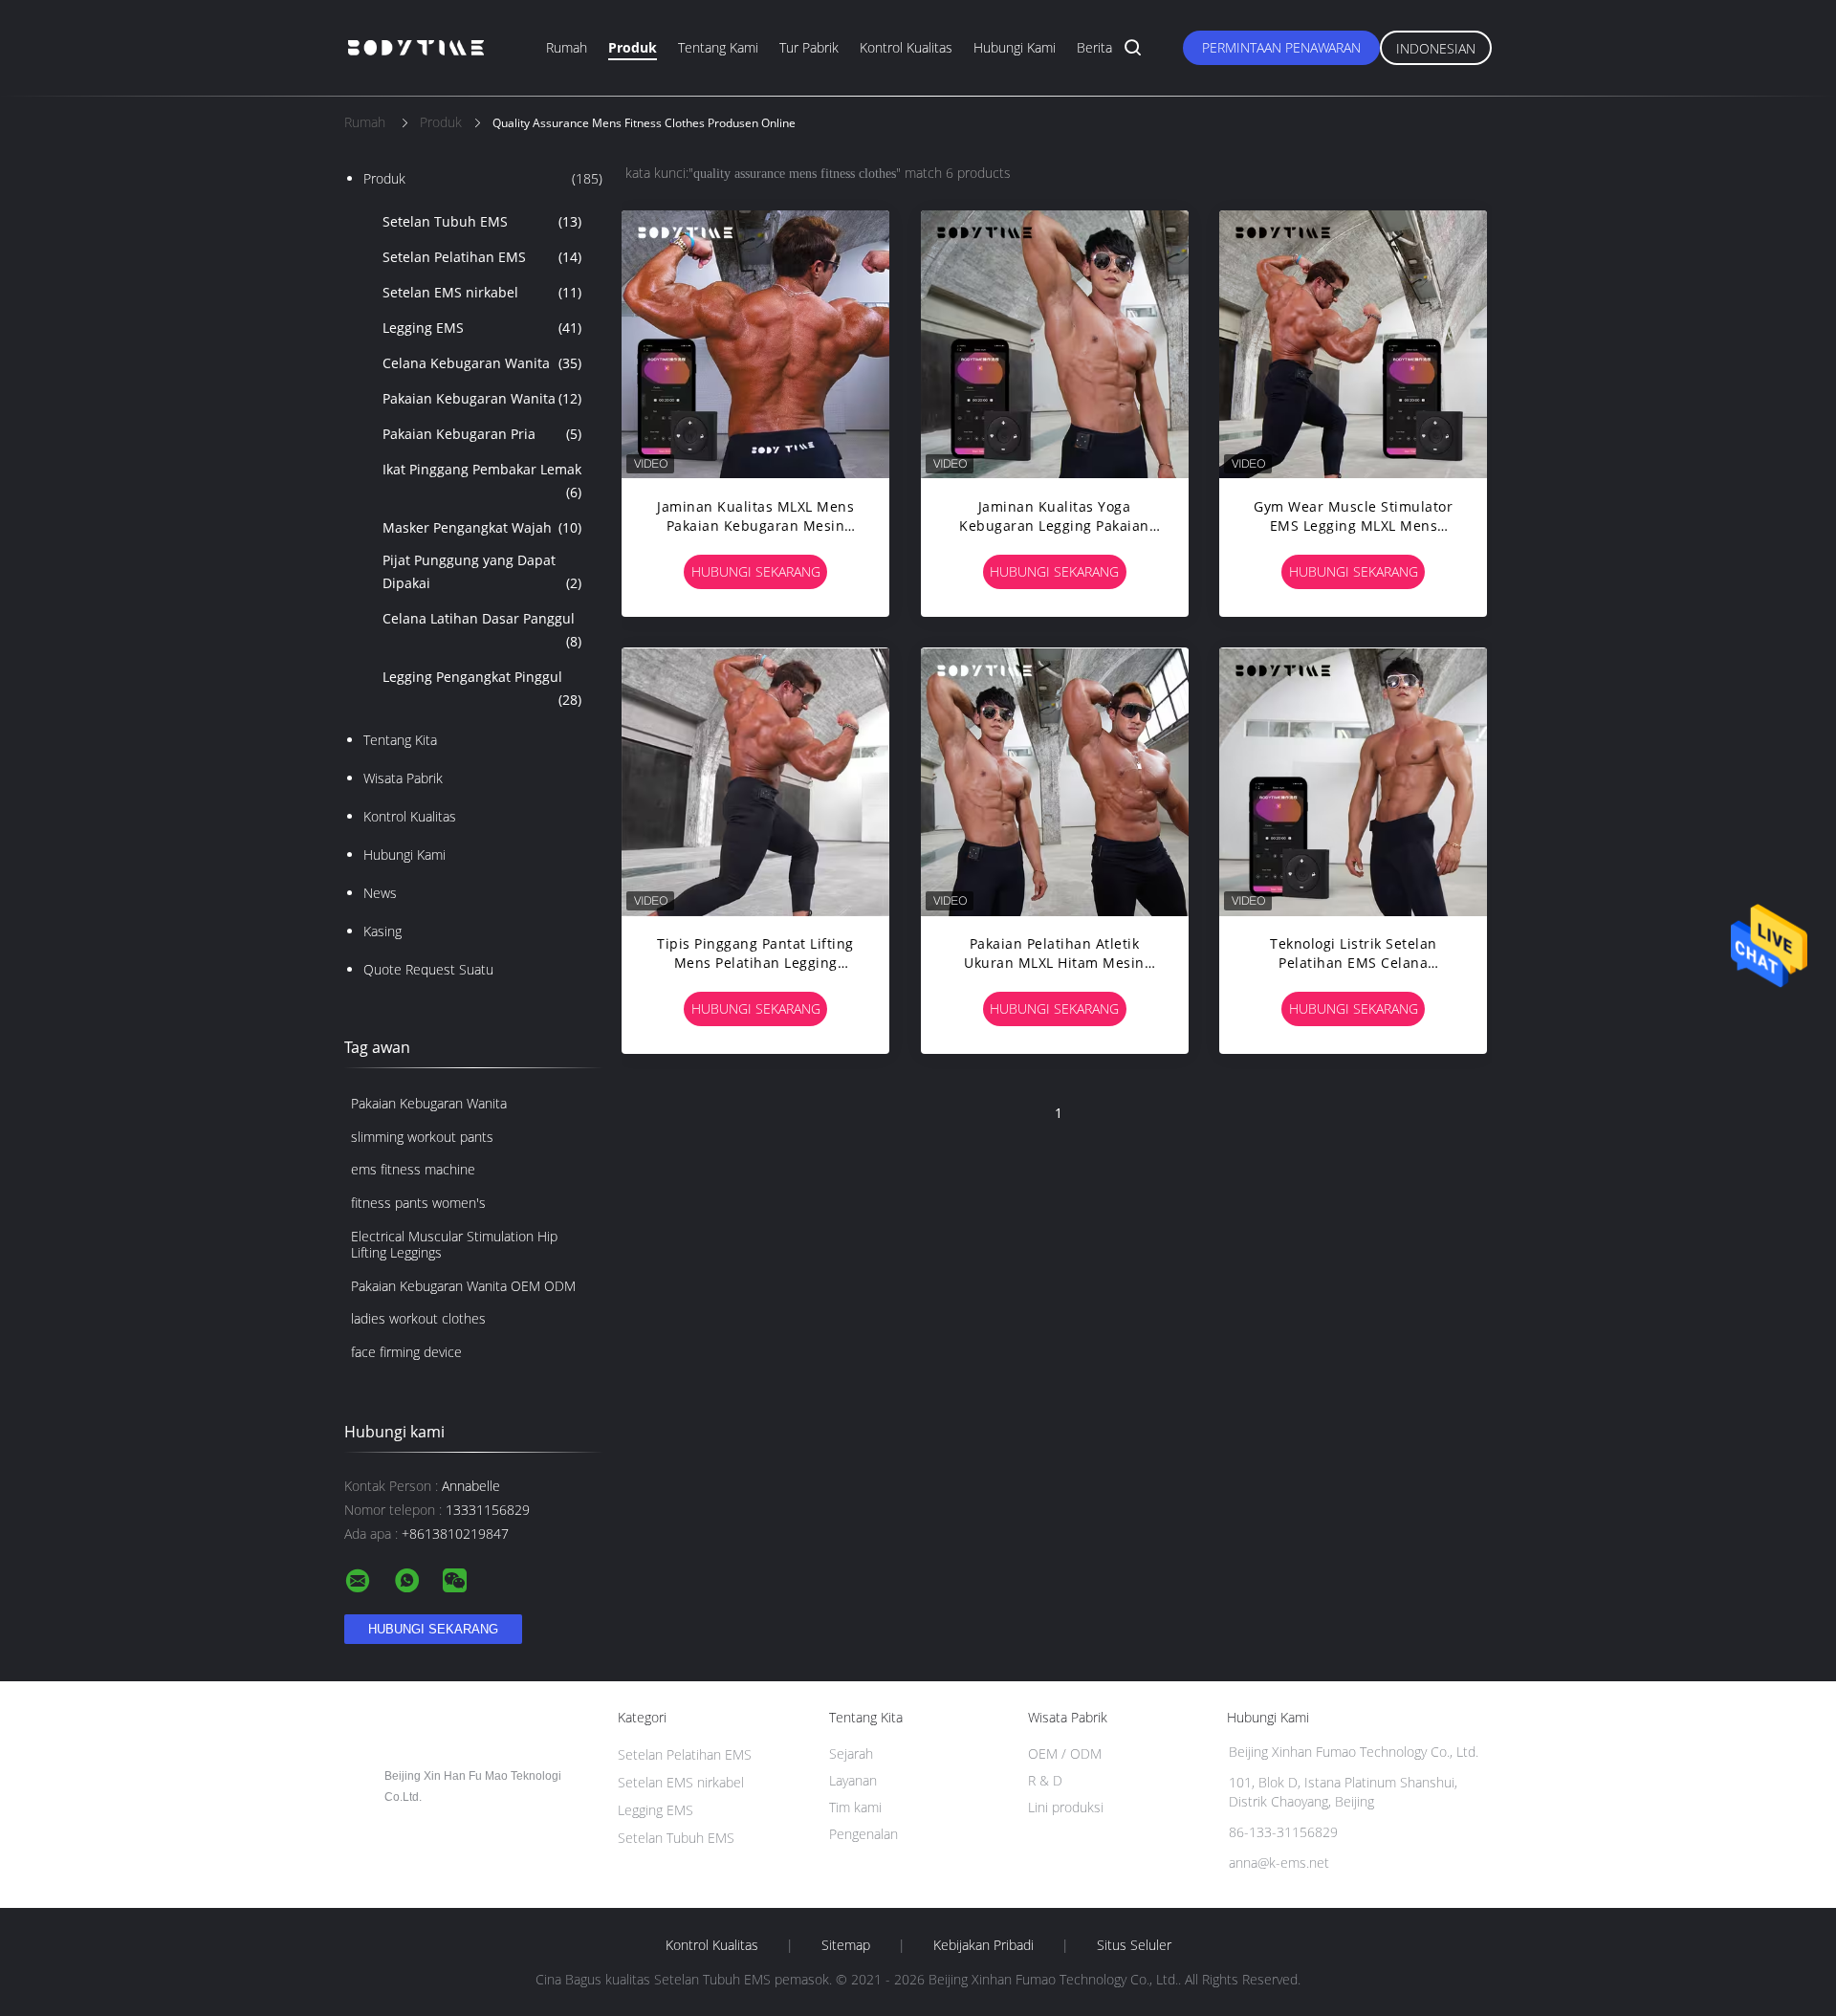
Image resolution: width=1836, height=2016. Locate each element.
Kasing (382, 931)
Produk (633, 47)
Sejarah (851, 1753)
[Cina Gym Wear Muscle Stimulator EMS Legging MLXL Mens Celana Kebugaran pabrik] (1353, 344)
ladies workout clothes (418, 1318)
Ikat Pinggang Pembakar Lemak (482, 481)
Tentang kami (718, 47)
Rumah (567, 47)
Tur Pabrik (809, 47)
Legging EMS (482, 328)
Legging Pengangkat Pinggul (482, 688)
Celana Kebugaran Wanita (482, 363)
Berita (1094, 47)
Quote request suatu (428, 969)
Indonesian (1436, 48)
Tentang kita (400, 740)
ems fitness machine (413, 1169)
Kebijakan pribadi (984, 1945)
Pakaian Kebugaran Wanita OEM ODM (463, 1286)
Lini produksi (1066, 1807)
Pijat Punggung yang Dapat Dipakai (482, 571)
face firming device (406, 1352)
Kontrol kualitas (906, 47)
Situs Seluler (1134, 1945)
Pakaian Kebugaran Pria (482, 434)
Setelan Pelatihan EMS (482, 257)
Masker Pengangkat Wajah (482, 527)
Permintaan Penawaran (1281, 47)
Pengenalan (863, 1834)
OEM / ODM (1065, 1753)
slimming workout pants (422, 1137)
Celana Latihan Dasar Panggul (482, 630)
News (380, 893)
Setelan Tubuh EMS (482, 221)
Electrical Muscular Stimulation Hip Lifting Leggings (454, 1244)
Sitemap (846, 1945)
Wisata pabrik (403, 778)
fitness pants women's (418, 1203)
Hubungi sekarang (756, 571)
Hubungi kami (1015, 47)
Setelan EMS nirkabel (482, 292)
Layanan (853, 1780)
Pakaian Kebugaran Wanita (482, 398)
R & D (1045, 1780)
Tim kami (855, 1807)
